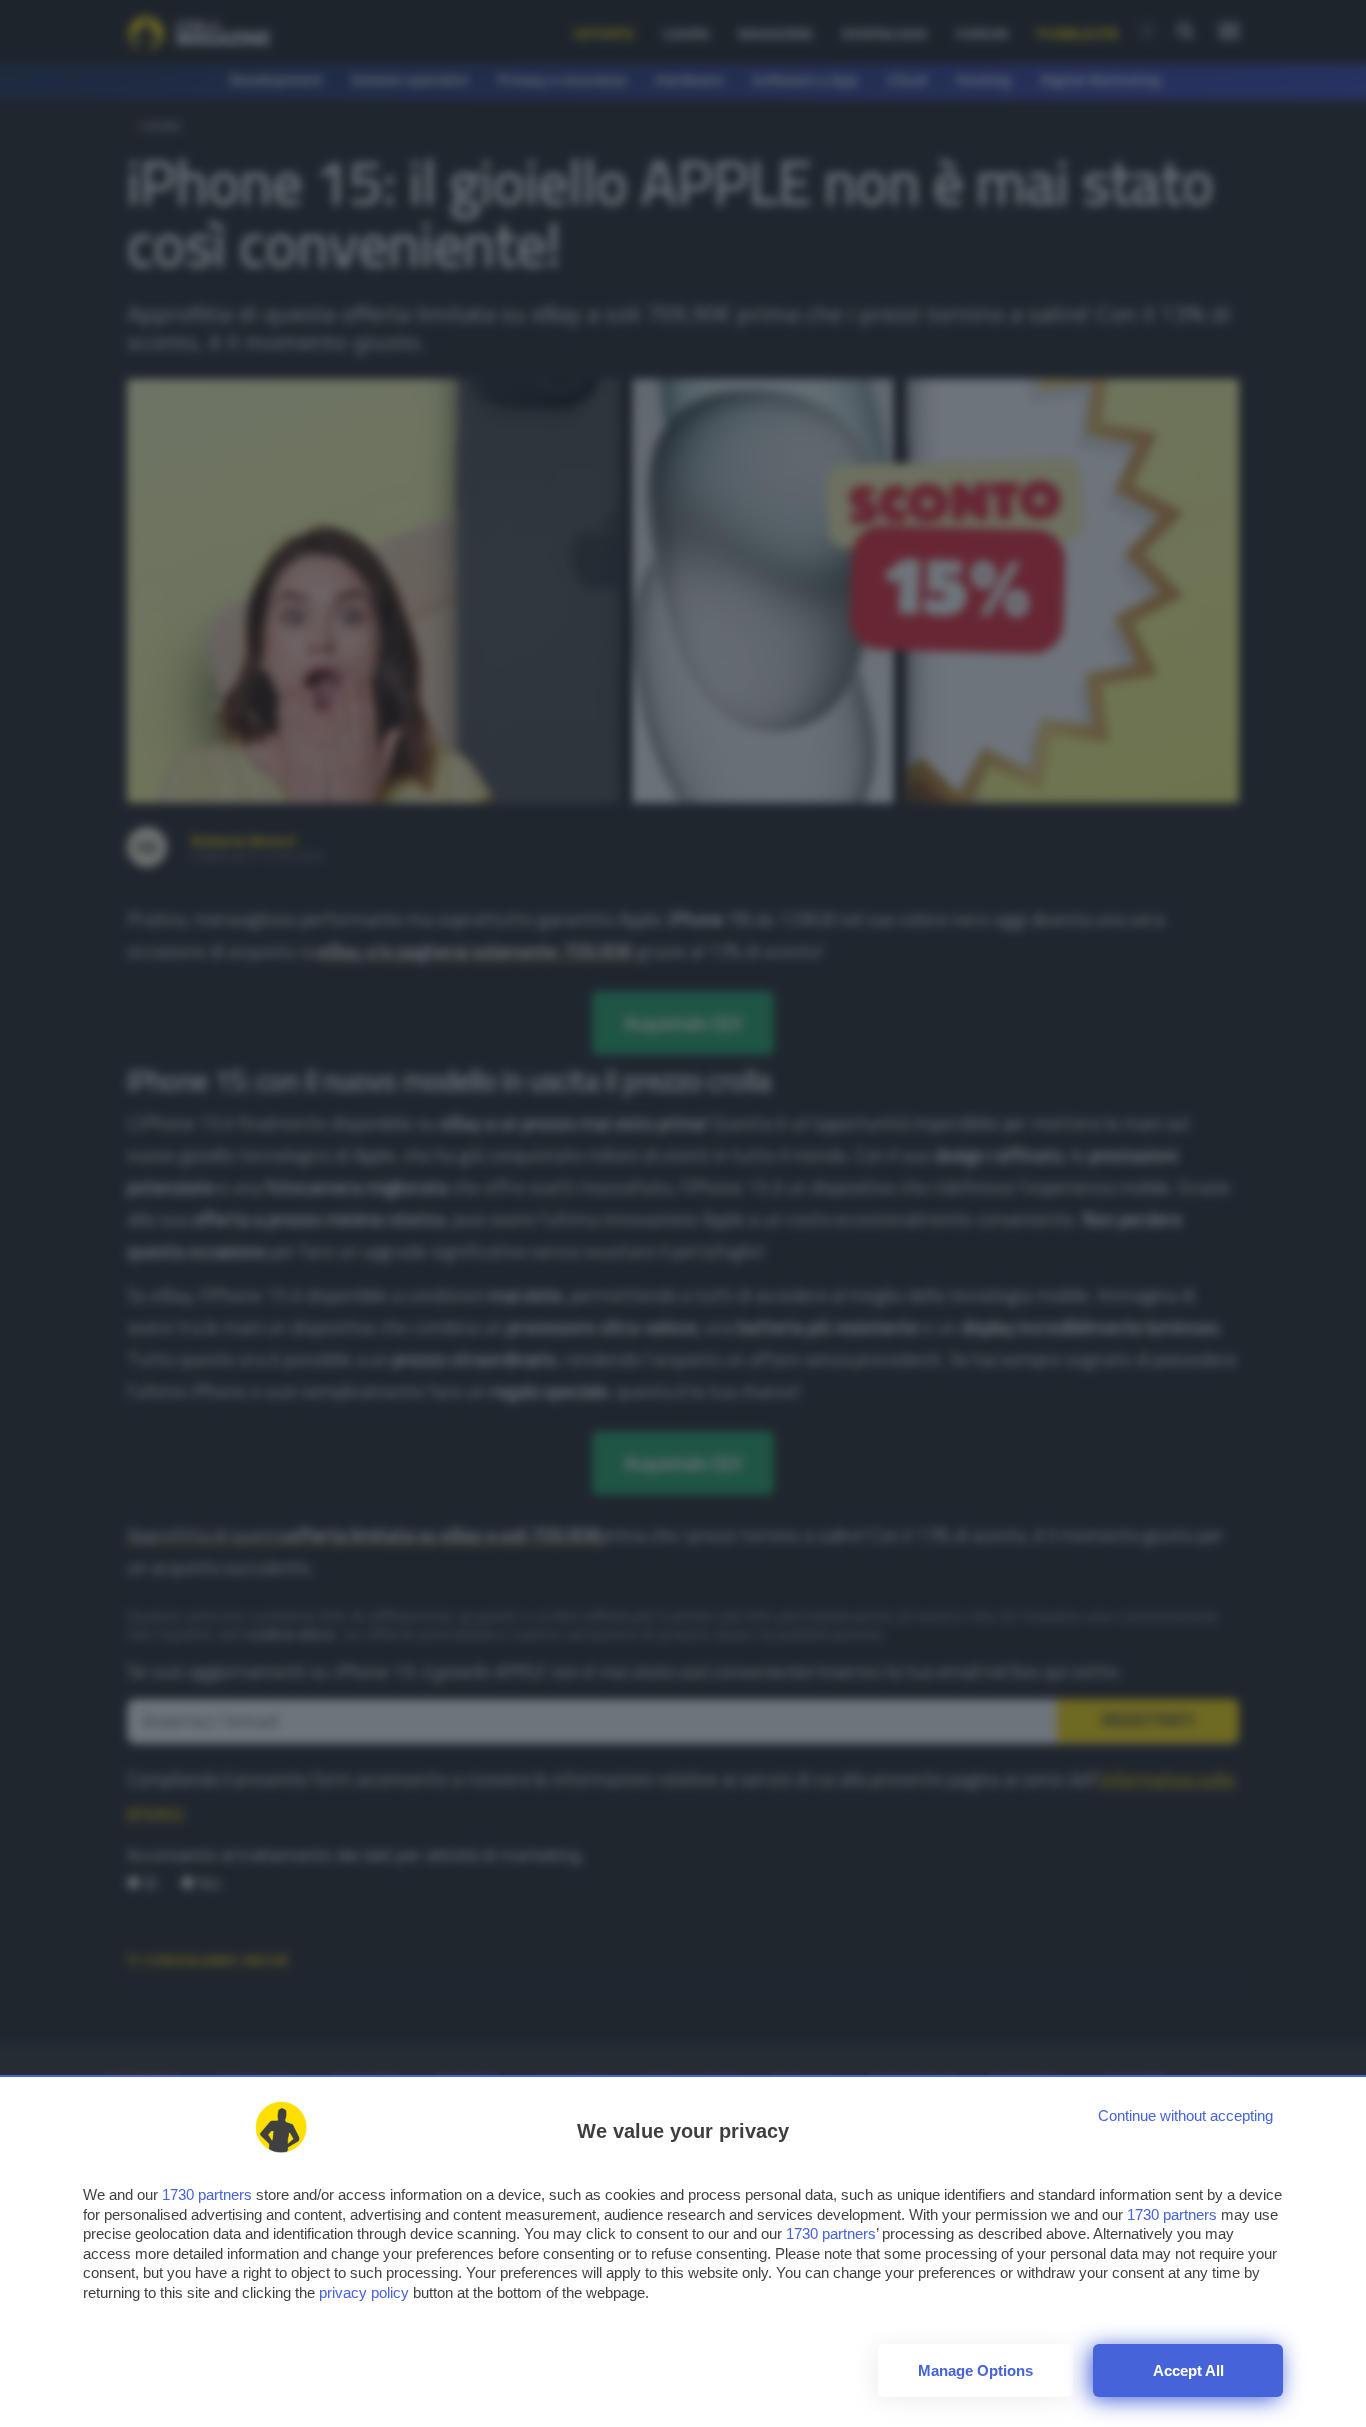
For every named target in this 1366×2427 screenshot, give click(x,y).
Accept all (1188, 2370)
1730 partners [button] (207, 2194)
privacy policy (364, 2292)
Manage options (975, 2370)
